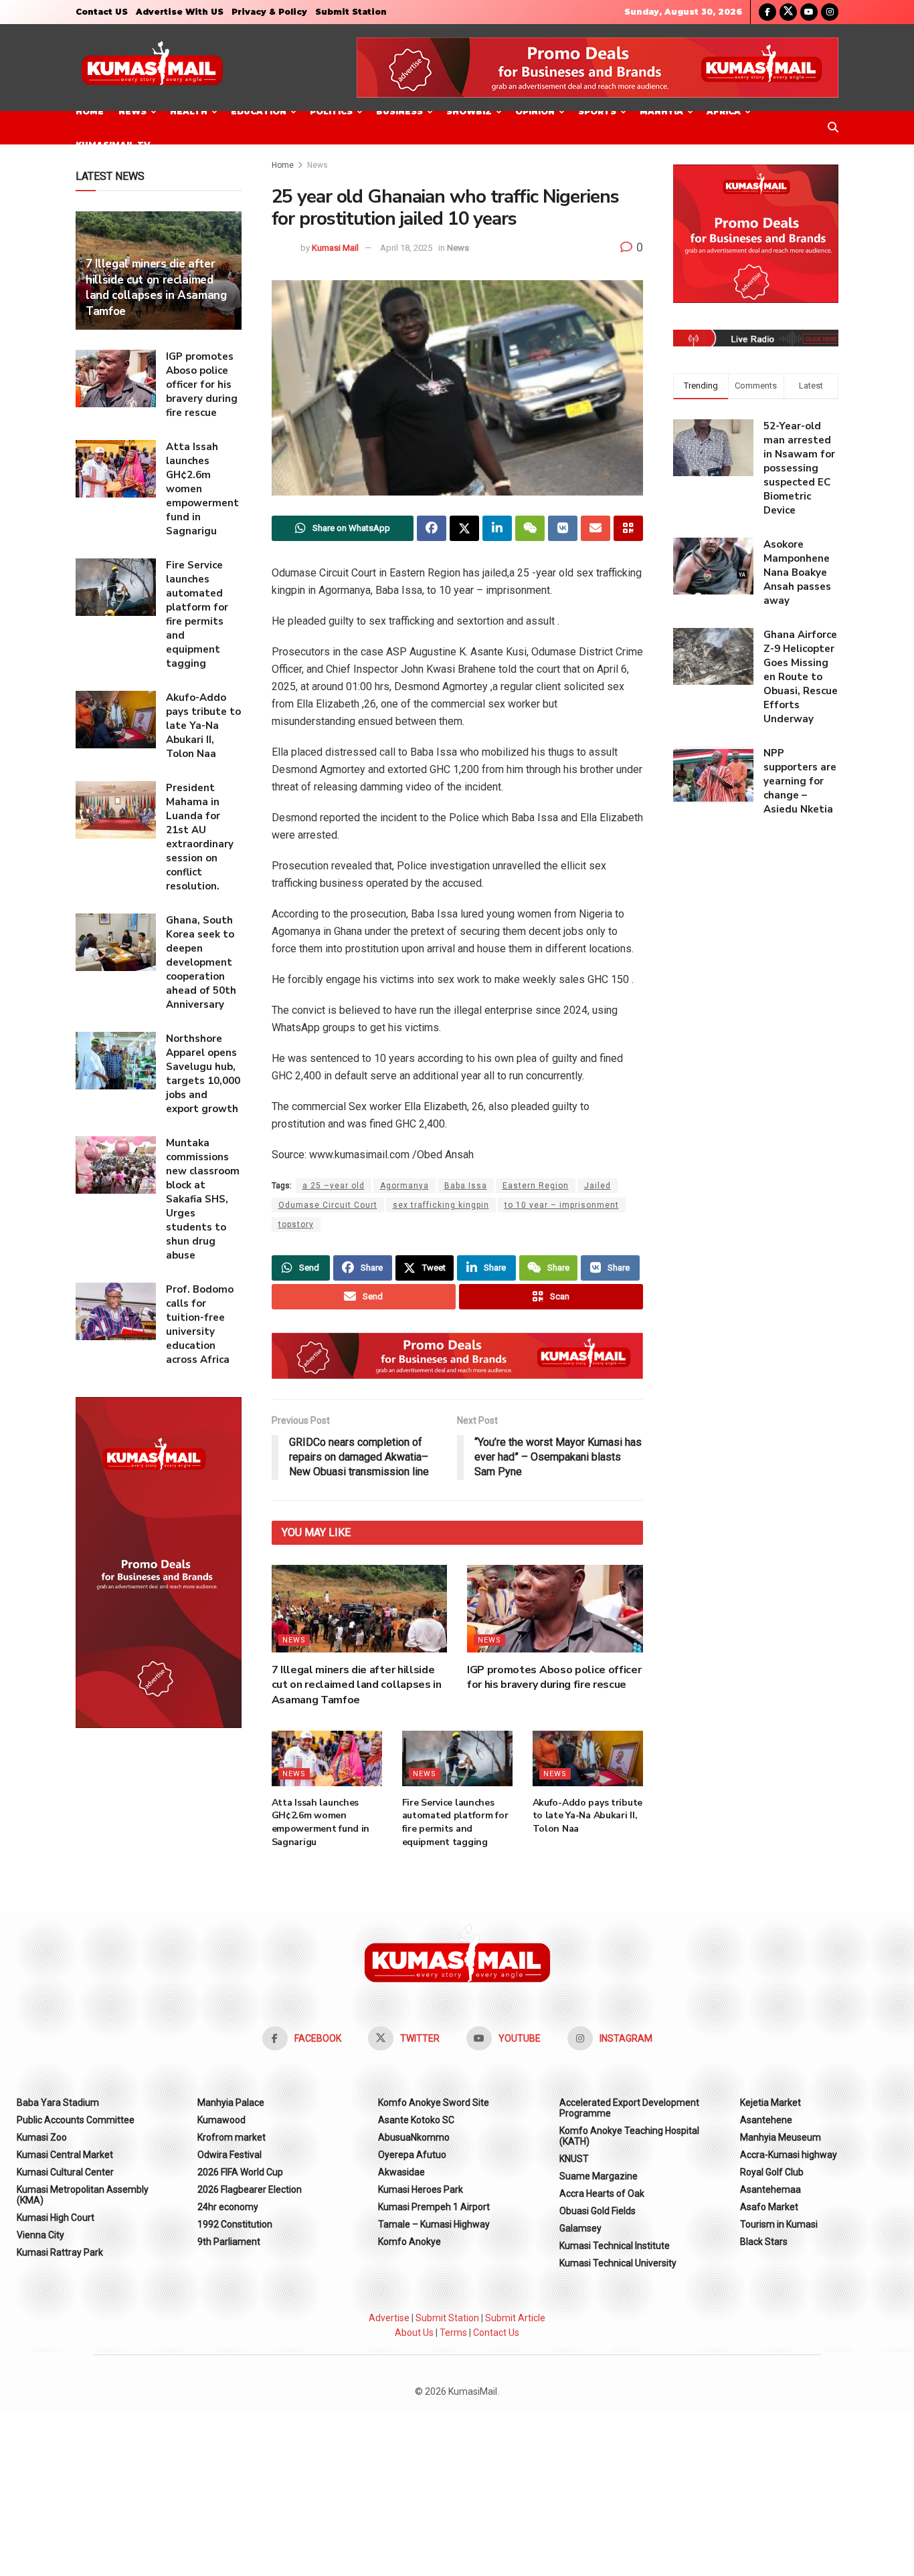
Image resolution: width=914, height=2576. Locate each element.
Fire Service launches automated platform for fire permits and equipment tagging (455, 1822)
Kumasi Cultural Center (65, 2172)
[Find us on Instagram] (830, 12)
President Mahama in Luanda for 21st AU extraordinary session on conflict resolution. (200, 837)
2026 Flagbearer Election (250, 2189)
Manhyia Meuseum (781, 2137)
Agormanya (404, 1186)
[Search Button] (833, 128)
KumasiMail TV (113, 145)
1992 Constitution (235, 2224)
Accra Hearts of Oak (602, 2193)
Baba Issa (466, 1186)
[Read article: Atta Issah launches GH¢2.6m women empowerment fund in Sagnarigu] (327, 1758)
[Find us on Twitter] (788, 12)
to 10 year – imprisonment (562, 1205)
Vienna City (40, 2235)
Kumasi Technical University (618, 2263)
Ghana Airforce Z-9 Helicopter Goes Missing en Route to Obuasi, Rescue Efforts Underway (801, 677)
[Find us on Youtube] (809, 12)
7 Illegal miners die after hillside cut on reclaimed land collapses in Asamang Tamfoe (357, 1685)
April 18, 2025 (406, 248)
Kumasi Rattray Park (60, 2252)
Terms (453, 2333)
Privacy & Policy (269, 12)
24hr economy (228, 2207)
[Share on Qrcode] (628, 528)
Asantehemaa (770, 2189)
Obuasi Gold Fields (598, 2211)
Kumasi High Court (56, 2218)
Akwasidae (401, 2172)
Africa (724, 111)
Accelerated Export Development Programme (629, 2108)
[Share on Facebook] (432, 528)
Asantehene (766, 2120)
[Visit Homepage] (152, 68)
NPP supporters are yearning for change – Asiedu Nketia (800, 781)
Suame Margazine (599, 2176)
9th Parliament (229, 2242)
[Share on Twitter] (464, 528)
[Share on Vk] (563, 528)
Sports (597, 111)
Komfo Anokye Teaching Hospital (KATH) (629, 2136)
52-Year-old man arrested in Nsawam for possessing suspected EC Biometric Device (799, 468)
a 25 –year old (334, 1186)
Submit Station (351, 12)
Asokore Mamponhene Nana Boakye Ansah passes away (797, 572)
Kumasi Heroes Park (421, 2189)
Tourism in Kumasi (779, 2224)
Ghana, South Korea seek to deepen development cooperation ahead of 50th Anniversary (201, 962)
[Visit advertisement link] (598, 68)
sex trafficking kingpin (441, 1205)
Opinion (535, 111)
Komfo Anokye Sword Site (434, 2103)
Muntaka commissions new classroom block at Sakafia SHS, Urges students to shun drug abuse (203, 1199)
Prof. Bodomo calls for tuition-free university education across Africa (200, 1324)
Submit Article (515, 2318)
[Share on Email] (596, 528)
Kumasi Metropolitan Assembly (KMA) (83, 2195)
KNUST (574, 2159)
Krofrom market (232, 2137)
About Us (414, 2333)
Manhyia (661, 111)
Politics (331, 111)
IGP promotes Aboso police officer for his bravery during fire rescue (554, 1677)
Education (259, 111)
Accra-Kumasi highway (789, 2155)
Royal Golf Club (772, 2172)
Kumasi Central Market (65, 2155)
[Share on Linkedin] (497, 528)
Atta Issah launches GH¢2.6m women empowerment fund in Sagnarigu (321, 1822)
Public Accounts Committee (76, 2120)
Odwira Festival (230, 2155)
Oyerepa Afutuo (412, 2155)
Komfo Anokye (409, 2242)
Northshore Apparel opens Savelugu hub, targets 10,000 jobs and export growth (203, 1074)
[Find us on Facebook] (767, 12)
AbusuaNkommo (414, 2137)
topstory (296, 1224)
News (132, 111)
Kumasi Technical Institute (615, 2246)
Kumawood (221, 2120)
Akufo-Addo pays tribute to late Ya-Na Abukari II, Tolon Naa (588, 1816)
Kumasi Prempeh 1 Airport (434, 2207)
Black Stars (764, 2242)
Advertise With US (180, 12)
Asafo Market (769, 2207)
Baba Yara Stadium (58, 2103)
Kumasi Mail (335, 248)
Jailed (598, 1186)
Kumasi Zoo (42, 2137)
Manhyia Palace (231, 2103)
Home (90, 111)
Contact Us (496, 2333)
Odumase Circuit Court (328, 1205)
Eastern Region (536, 1186)
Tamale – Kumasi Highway (434, 2224)
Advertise (389, 2318)
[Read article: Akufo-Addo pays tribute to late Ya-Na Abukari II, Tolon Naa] (588, 1758)
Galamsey (580, 2228)
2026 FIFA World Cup (240, 2172)
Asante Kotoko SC (416, 2120)
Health (189, 111)
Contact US (102, 12)
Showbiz (469, 111)
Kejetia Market (770, 2103)
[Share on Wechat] (530, 528)
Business (399, 111)
